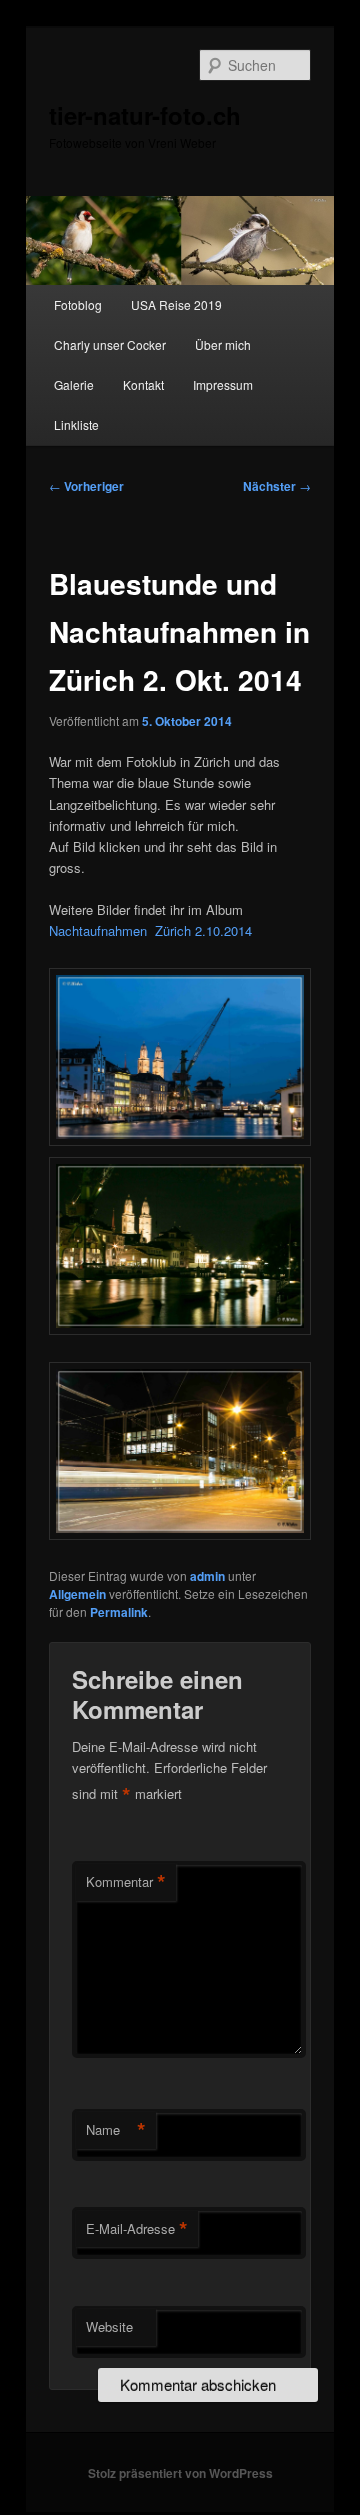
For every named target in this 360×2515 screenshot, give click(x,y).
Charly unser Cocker (110, 344)
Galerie (74, 384)
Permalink (119, 1612)
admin (207, 1576)
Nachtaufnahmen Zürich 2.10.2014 (150, 930)
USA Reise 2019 (176, 304)
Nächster (277, 486)
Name (116, 2130)
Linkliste (76, 424)
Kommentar (126, 1882)
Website (109, 2326)
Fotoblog (78, 304)
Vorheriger (86, 486)
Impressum (223, 384)
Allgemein (77, 1594)
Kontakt (143, 384)
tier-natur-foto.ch (145, 115)
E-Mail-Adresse (137, 2229)
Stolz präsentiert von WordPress (180, 2473)
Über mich (223, 344)
